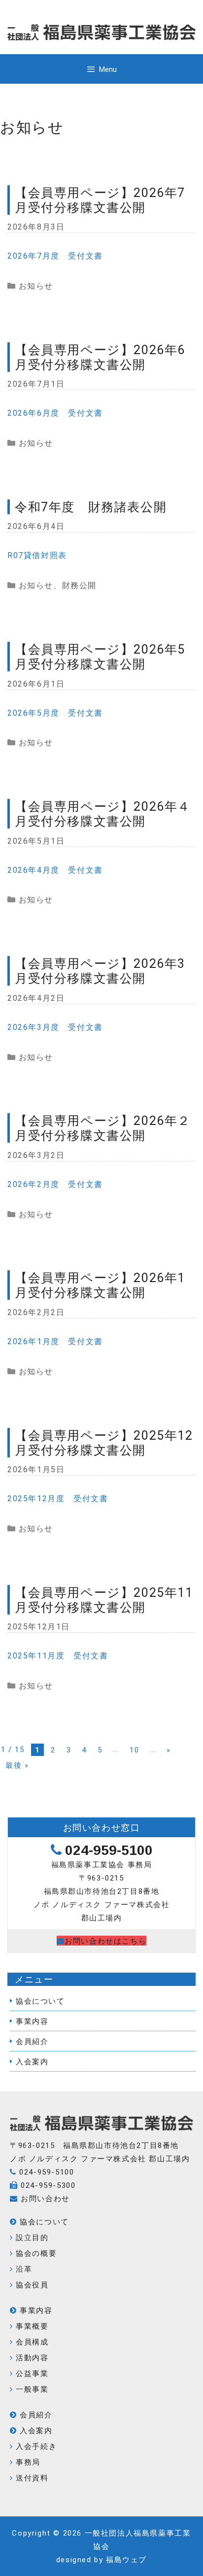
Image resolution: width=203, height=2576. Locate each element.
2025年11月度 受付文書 (58, 1655)
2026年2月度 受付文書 (55, 1184)
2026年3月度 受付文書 (55, 1027)
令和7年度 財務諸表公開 (91, 507)
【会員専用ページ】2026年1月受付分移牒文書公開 (100, 1285)
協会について (40, 2001)
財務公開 (79, 585)
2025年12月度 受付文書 (58, 1498)
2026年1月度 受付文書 (55, 1341)
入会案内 (32, 2061)
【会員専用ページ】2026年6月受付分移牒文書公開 (100, 357)
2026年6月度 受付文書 (55, 413)
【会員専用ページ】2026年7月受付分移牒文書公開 (100, 200)
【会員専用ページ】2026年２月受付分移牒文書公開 (103, 1128)
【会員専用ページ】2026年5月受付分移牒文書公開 (100, 656)
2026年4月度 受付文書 (55, 870)
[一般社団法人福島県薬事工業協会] (101, 2132)
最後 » (17, 1765)
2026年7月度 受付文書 (55, 255)
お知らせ (36, 285)
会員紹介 (32, 2041)
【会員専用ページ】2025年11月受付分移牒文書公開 (104, 1600)
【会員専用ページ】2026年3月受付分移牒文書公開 (100, 971)
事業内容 (32, 2021)
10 (134, 1750)
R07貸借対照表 (37, 555)
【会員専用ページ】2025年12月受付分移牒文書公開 (104, 1442)
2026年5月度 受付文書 (55, 712)
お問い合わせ (45, 2198)
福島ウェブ (126, 2559)
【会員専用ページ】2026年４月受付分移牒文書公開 (103, 813)
